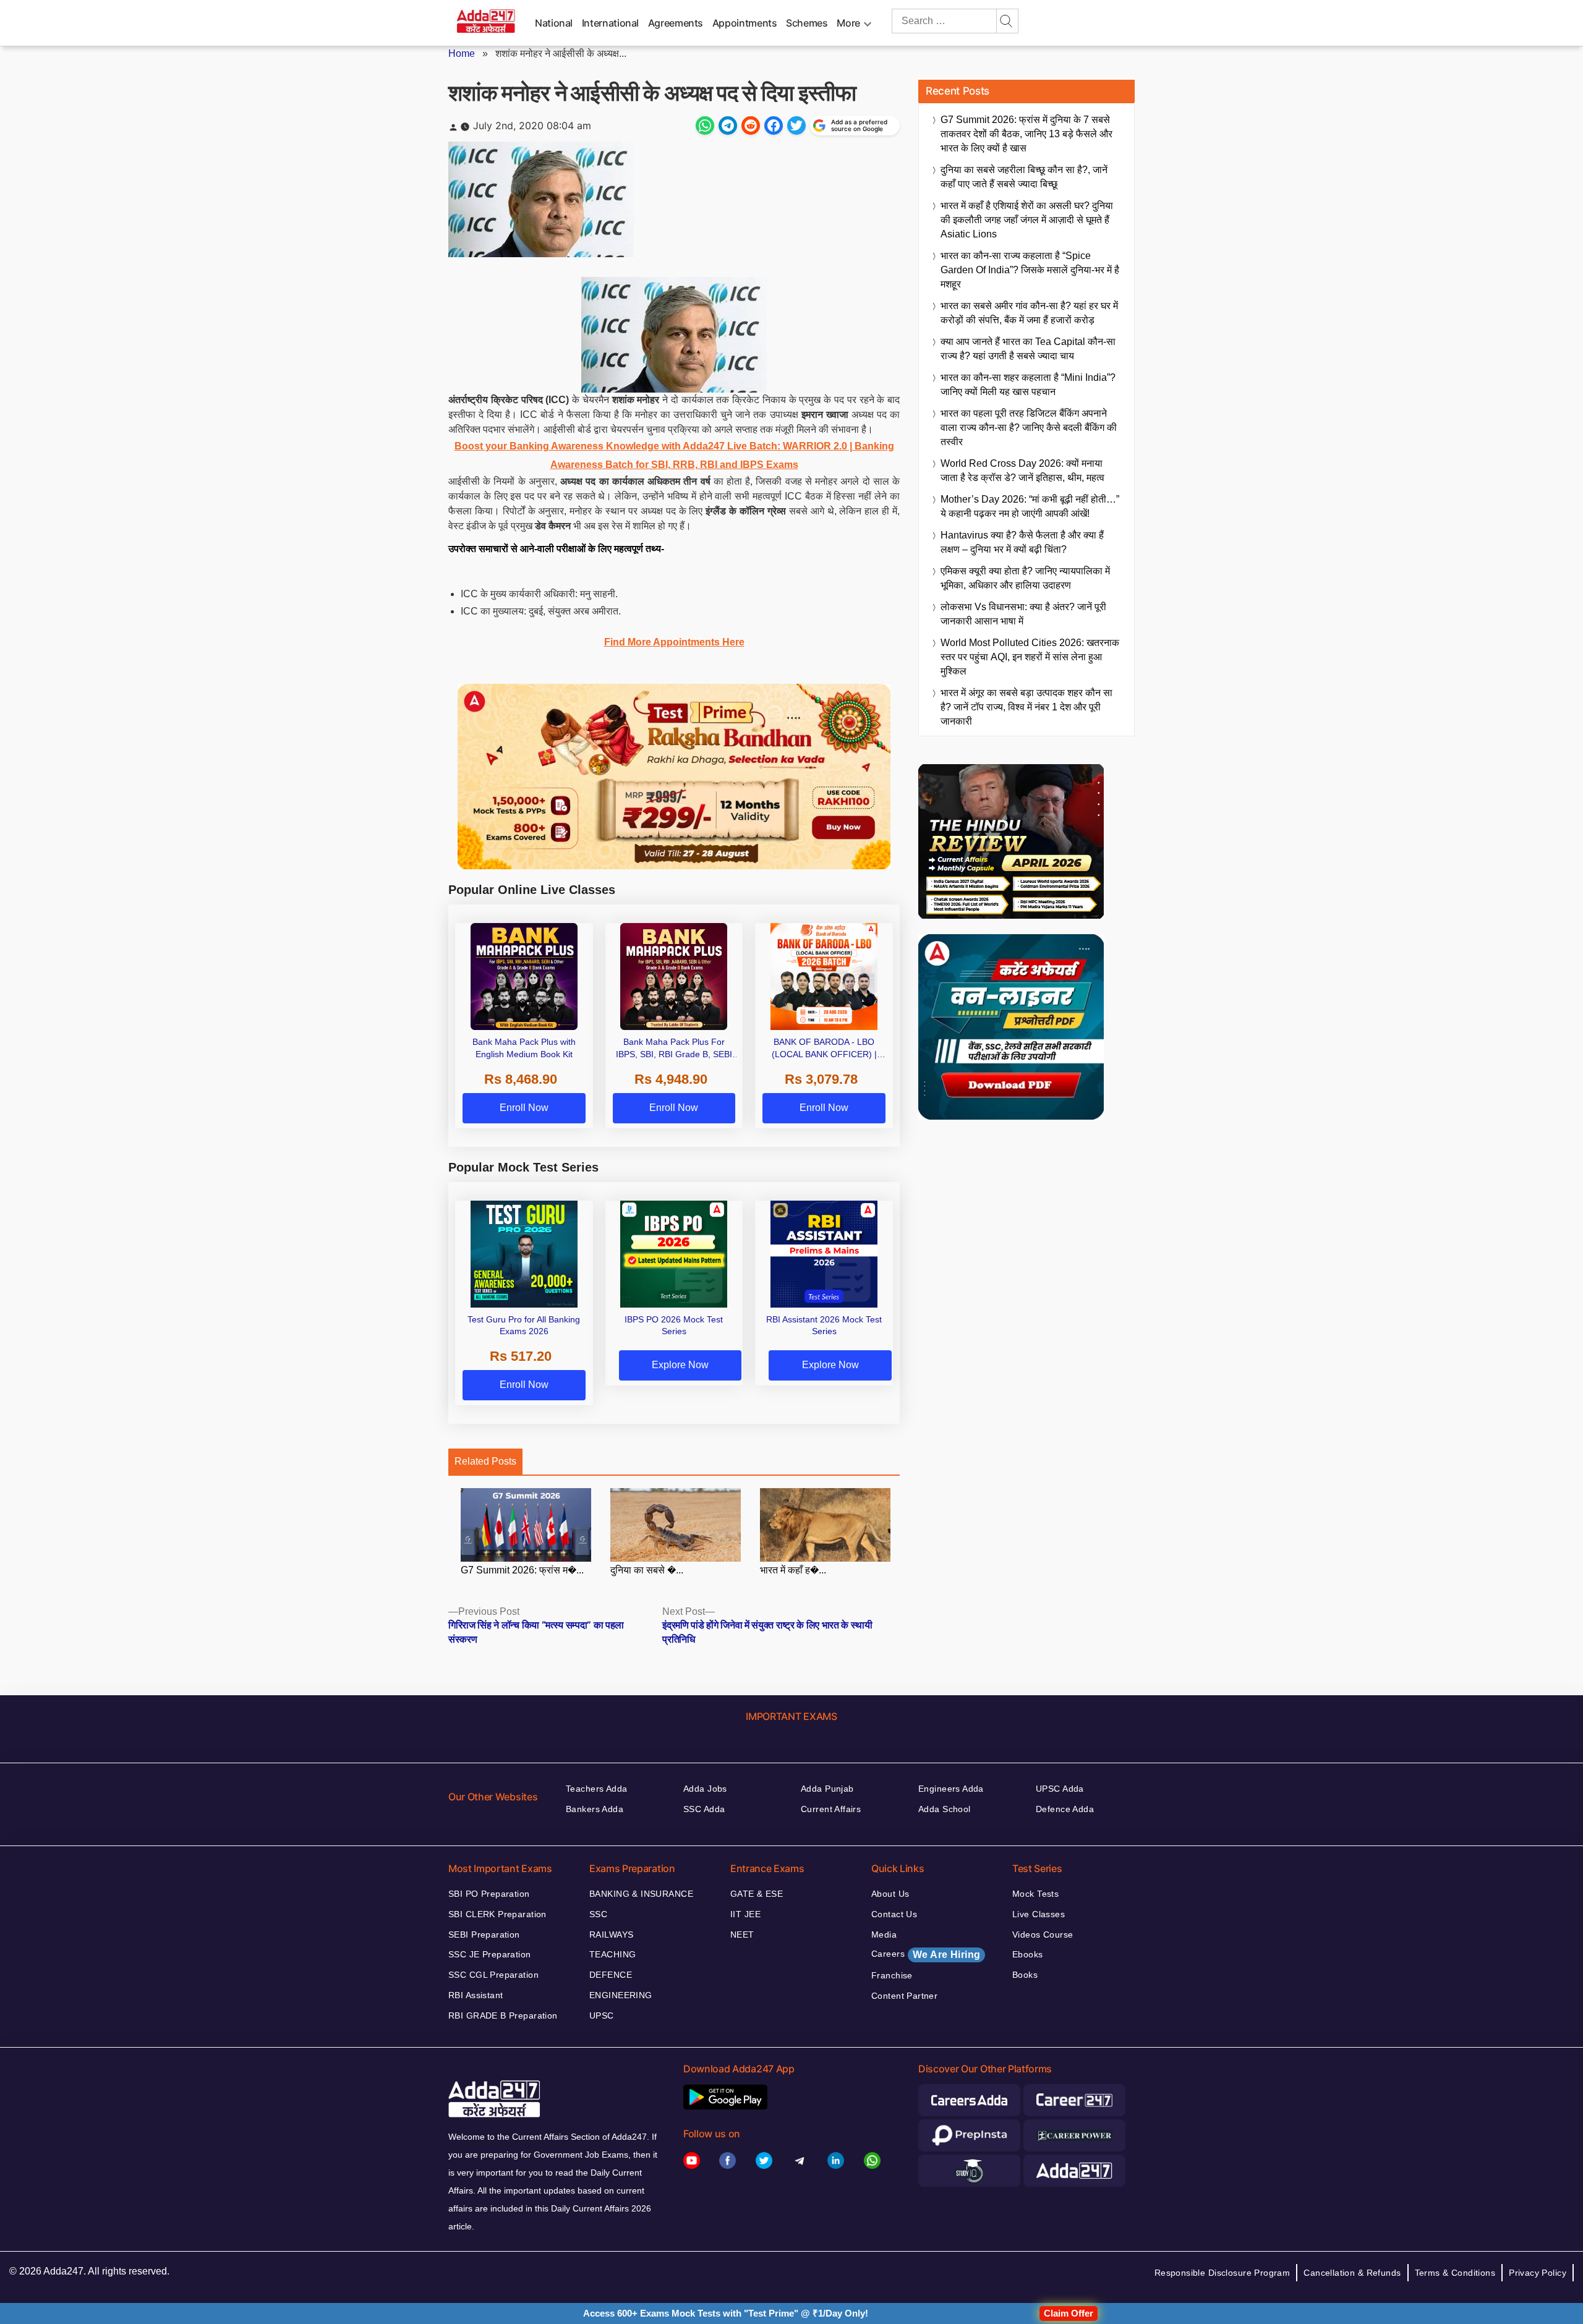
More (848, 23)
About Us (890, 1894)
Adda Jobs (705, 1789)
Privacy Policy (1538, 2273)
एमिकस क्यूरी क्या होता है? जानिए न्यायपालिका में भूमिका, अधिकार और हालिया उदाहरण (1025, 578)
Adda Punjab (827, 1789)
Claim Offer (1069, 2313)
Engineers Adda (951, 1789)
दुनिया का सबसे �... (647, 1570)
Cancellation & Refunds (1352, 2273)
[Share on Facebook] (774, 126)
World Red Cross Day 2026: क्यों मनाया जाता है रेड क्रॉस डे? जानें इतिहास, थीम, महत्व (1022, 470)
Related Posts (485, 1461)
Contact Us (894, 1914)
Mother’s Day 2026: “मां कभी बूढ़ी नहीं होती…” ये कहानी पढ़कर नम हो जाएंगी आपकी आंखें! (1030, 506)
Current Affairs (831, 1809)
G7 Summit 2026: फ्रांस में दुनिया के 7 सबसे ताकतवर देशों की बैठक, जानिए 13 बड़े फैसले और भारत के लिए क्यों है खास (1026, 134)
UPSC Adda (1060, 1789)
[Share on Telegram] (728, 126)
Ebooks (1028, 1954)
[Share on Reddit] (751, 126)
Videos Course (1043, 1935)
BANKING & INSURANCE (641, 1894)
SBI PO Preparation (489, 1894)
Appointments (745, 23)
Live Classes (1039, 1914)
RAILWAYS (611, 1935)
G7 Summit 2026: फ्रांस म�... (522, 1570)
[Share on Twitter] (796, 126)
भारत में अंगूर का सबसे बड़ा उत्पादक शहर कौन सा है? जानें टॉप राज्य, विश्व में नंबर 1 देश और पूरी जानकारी (1026, 707)
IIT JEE (745, 1914)
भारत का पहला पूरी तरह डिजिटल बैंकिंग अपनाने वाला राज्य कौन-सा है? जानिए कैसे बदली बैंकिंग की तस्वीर (1029, 428)
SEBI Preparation (484, 1935)
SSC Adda (704, 1809)
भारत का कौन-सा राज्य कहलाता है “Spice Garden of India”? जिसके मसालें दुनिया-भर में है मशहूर (1030, 270)
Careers (926, 1954)
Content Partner (904, 1996)
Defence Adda (1065, 1809)
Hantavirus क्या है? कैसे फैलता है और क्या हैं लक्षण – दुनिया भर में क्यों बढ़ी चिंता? (1022, 542)
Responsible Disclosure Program (1222, 2273)
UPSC (602, 2015)
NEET (742, 1935)
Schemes (807, 23)
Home (462, 53)
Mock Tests (1035, 1894)
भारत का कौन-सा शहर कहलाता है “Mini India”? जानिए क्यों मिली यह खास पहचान (1028, 385)
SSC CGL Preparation (493, 1975)
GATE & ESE (757, 1894)
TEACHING (612, 1954)
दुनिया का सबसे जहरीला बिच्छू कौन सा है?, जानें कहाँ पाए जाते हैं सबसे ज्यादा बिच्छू (1024, 177)
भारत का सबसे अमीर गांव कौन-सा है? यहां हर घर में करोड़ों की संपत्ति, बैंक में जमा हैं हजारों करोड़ (1029, 313)
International (610, 23)
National (554, 23)
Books (1025, 1975)
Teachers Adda (596, 1789)
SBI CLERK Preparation (497, 1914)
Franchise (892, 1975)
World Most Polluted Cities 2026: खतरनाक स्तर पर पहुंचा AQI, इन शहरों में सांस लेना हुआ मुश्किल (1030, 657)
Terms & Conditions (1455, 2273)
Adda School (945, 1809)
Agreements (676, 23)
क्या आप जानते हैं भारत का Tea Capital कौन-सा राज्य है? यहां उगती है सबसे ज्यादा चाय (1028, 349)
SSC (598, 1914)
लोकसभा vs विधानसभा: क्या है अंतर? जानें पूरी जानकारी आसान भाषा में (1023, 614)
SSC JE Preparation (490, 1954)
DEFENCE (611, 1975)
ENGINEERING (621, 1995)
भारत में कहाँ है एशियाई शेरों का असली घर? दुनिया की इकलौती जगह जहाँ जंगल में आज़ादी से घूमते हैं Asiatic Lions (1027, 220)
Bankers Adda (595, 1809)
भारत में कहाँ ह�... (793, 1570)
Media (884, 1935)
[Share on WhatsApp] (705, 126)
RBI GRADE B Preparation (503, 2015)
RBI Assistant (476, 1995)
